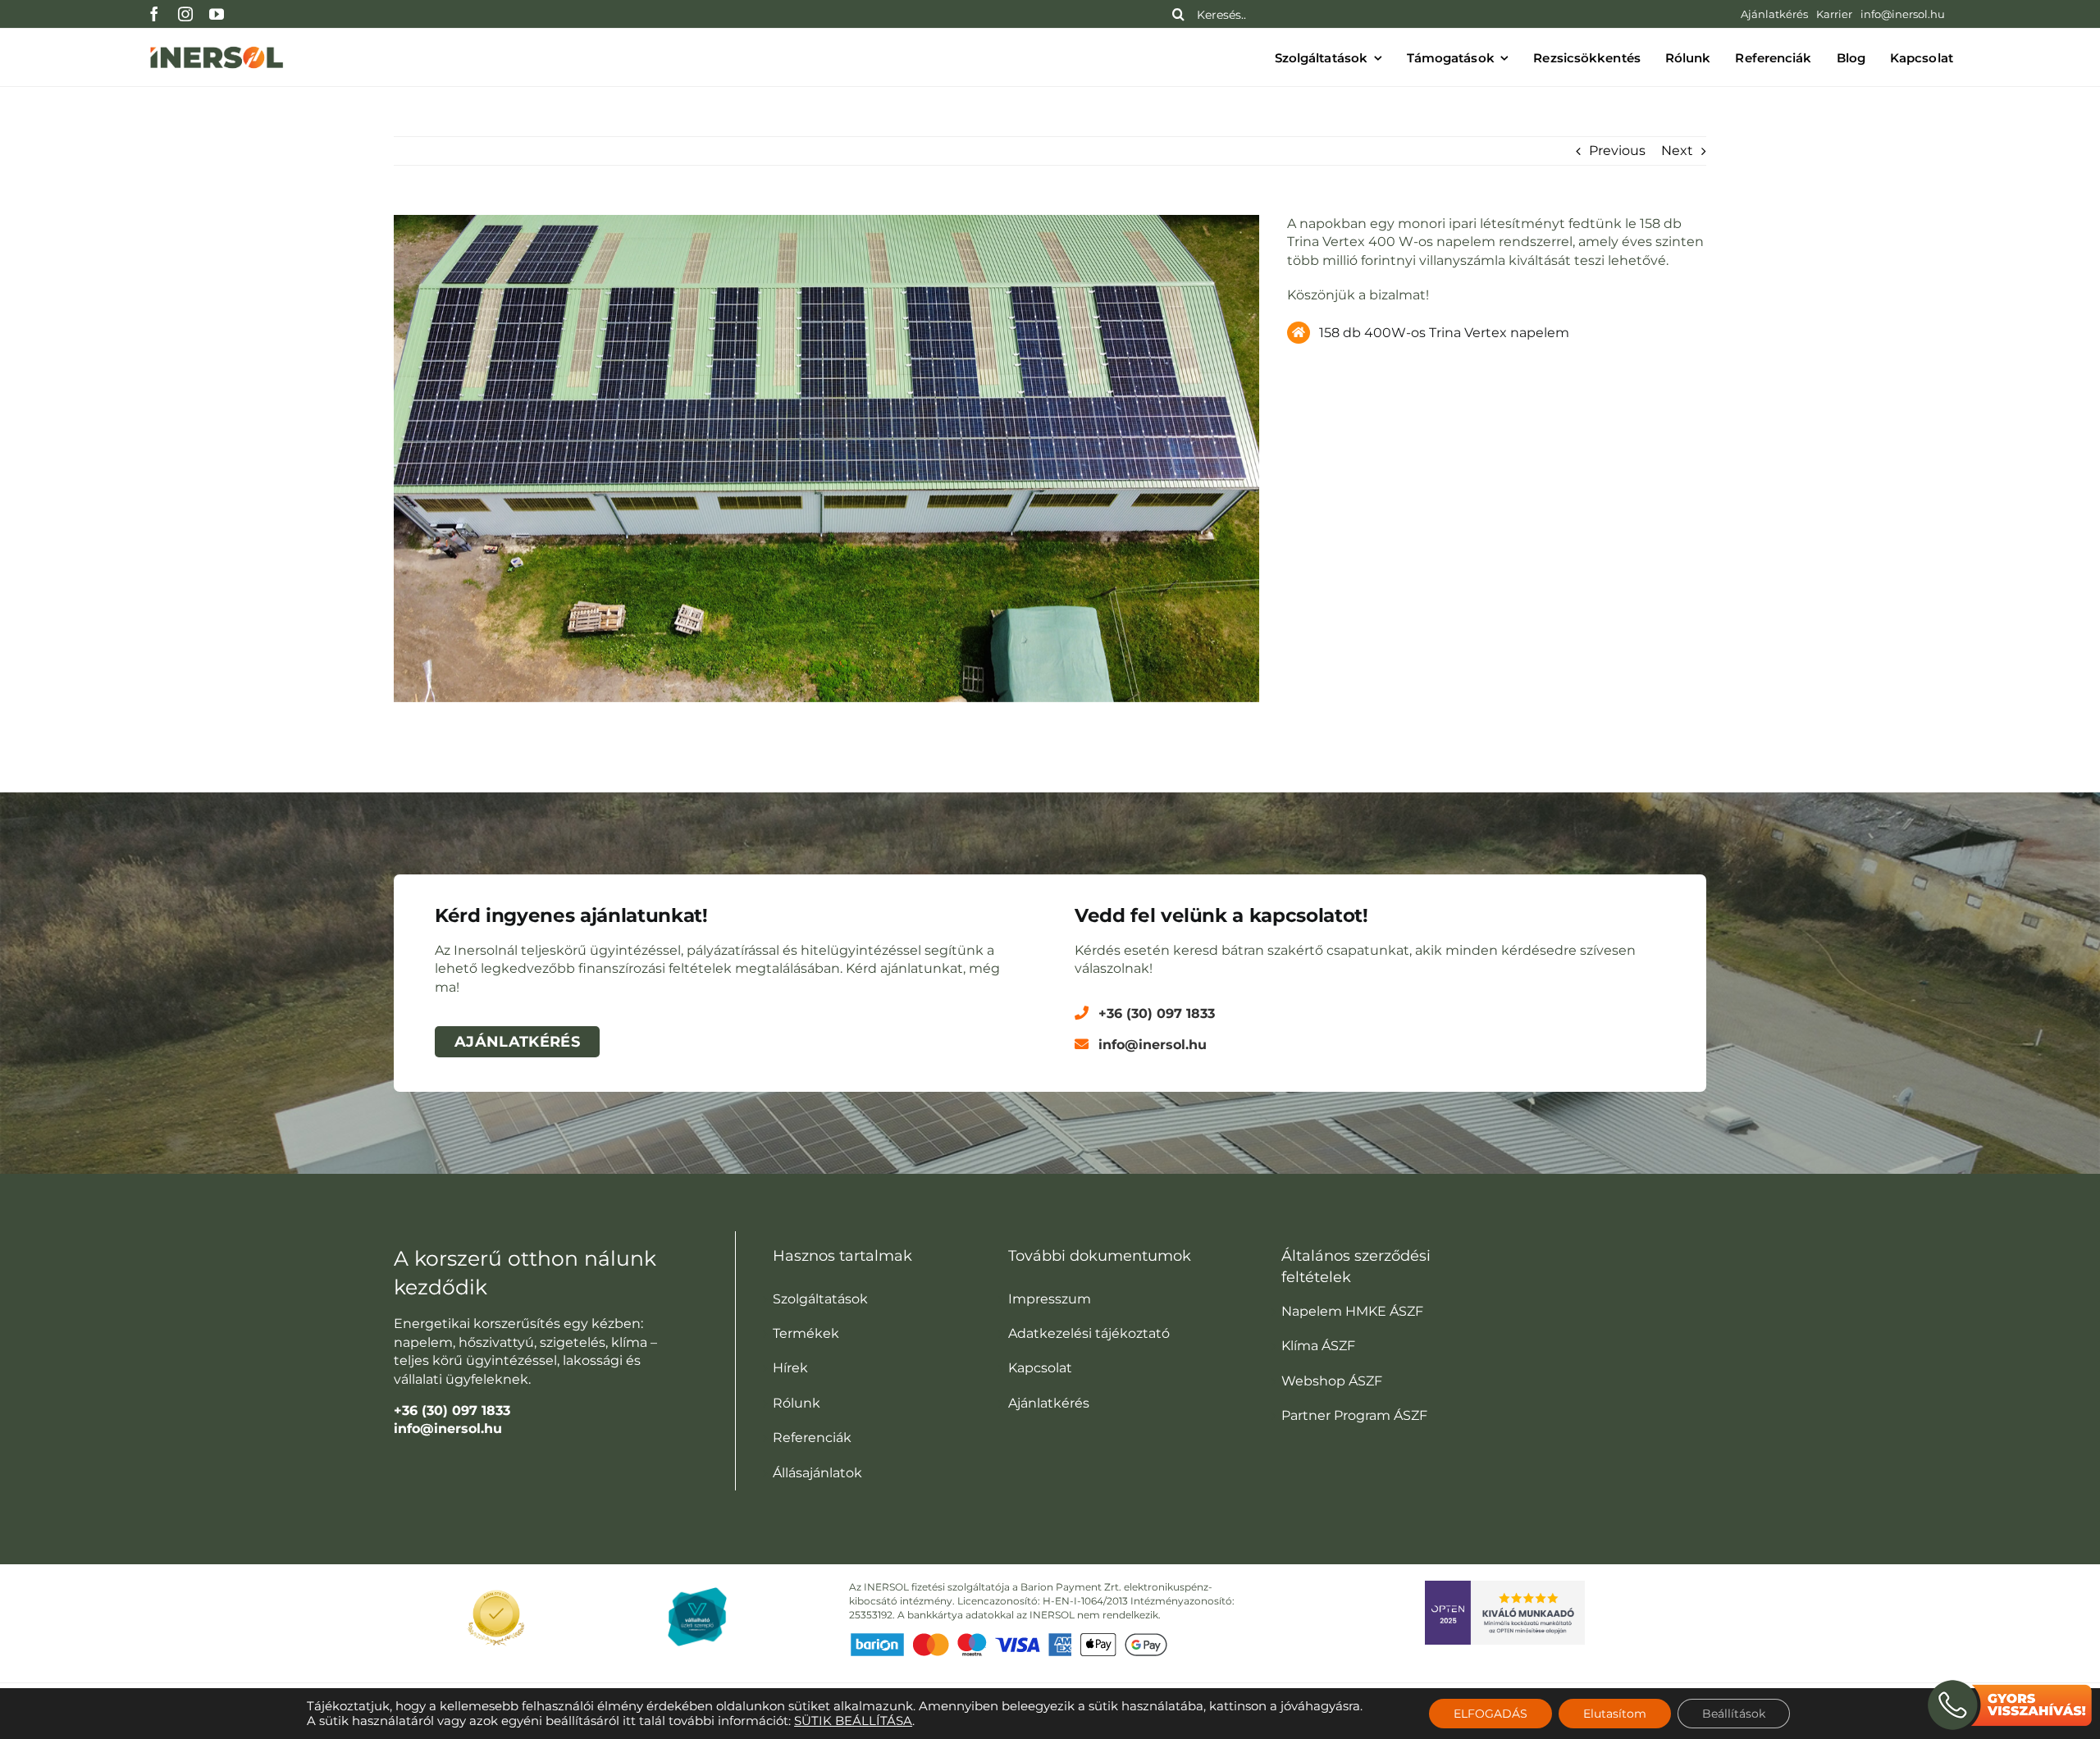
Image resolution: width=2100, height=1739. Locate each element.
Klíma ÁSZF (1318, 1346)
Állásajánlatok (817, 1473)
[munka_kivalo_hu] (1505, 1587)
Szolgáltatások (820, 1299)
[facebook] (154, 14)
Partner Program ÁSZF (1354, 1415)
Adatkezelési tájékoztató (1089, 1333)
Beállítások (1734, 1714)
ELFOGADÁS (1491, 1714)
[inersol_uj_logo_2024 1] (217, 45)
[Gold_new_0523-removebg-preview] (496, 1587)
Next (1677, 151)
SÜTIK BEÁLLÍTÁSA (853, 1721)
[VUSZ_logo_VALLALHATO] (697, 1593)
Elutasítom (1615, 1714)
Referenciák (812, 1438)
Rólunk (797, 1403)
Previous (1617, 151)
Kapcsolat (1040, 1368)
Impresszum (1050, 1299)
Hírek (790, 1368)
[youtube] (217, 14)
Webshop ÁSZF (1332, 1381)
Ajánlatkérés (1049, 1403)
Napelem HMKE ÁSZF (1352, 1311)
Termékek (806, 1333)
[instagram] (185, 14)
